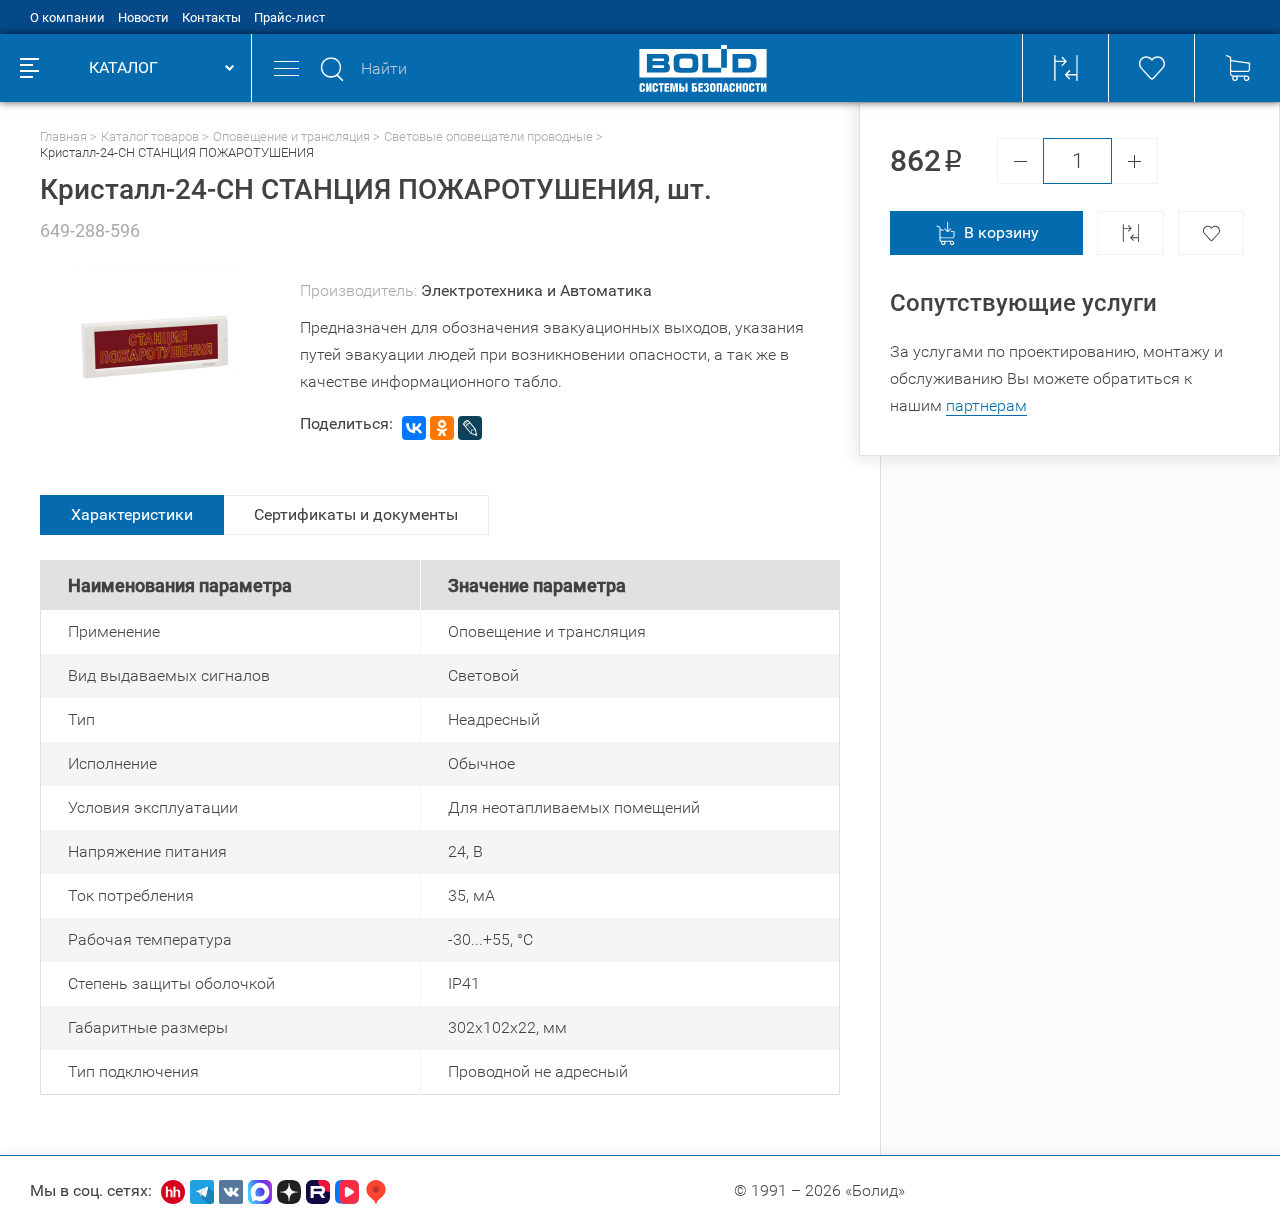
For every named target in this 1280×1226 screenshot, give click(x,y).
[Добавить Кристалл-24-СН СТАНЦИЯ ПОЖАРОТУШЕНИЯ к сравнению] (1130, 233)
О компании (67, 17)
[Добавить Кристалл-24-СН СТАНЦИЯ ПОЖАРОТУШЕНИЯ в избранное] (1211, 233)
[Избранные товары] (1151, 68)
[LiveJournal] (470, 428)
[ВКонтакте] (414, 428)
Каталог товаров (150, 136)
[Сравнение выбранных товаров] (1065, 68)
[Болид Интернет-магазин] (703, 68)
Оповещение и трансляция (291, 136)
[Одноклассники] (442, 428)
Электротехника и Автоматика (536, 290)
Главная (63, 136)
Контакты (211, 17)
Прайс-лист (289, 17)
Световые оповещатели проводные (488, 136)
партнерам (986, 405)
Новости (143, 17)
